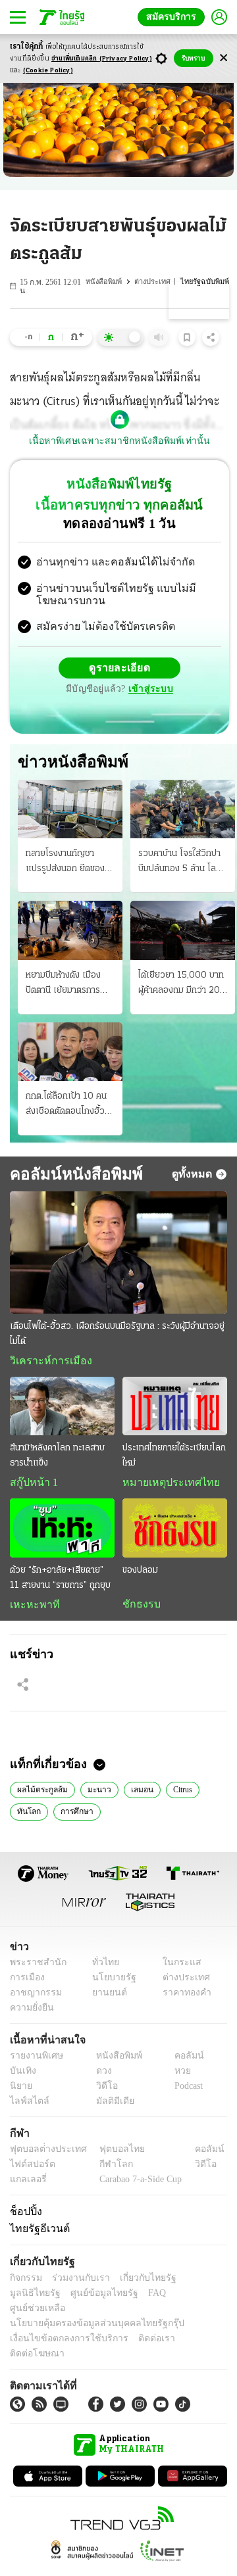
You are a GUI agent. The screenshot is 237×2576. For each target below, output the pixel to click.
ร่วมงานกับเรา (76, 2282)
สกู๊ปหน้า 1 (32, 1485)
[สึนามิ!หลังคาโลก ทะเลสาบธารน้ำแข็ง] (62, 1408)
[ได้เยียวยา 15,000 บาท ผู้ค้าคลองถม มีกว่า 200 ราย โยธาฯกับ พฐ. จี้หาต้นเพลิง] (183, 932)
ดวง (101, 2075)
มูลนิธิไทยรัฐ (197, 2282)
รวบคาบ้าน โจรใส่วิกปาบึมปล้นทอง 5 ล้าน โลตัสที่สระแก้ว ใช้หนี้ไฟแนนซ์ (182, 865)
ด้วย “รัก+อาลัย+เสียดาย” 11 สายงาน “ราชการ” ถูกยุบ (60, 1581)
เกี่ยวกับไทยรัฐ (138, 2282)
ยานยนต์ (106, 1997)
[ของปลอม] (175, 1531)
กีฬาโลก (106, 2169)
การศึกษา (73, 1815)
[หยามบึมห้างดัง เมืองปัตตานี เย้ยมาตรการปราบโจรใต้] (70, 932)
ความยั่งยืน (30, 2012)
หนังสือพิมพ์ (107, 282)
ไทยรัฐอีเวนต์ (37, 2233)
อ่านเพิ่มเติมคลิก (102, 59)
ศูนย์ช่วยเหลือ (130, 2298)
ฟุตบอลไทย (111, 2154)
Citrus (176, 1793)
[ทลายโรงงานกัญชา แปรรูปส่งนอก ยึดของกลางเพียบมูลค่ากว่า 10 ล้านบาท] (70, 810)
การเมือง (26, 1982)
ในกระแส (177, 1967)
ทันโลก (27, 1815)
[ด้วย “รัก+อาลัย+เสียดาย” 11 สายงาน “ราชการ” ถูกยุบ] (62, 1531)
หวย (177, 2075)
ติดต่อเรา (139, 2328)
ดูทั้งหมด (194, 1175)
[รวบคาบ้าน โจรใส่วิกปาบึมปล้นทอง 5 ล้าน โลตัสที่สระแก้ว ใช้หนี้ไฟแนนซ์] (183, 810)
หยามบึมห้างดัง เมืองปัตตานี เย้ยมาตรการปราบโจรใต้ (63, 986)
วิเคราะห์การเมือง (46, 1362)
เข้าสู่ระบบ (149, 690)
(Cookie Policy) (48, 71)
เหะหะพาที (30, 1608)
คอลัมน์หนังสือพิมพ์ (71, 1175)
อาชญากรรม (33, 1997)
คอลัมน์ (182, 2060)
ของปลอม (140, 1573)
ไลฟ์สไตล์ (27, 2106)
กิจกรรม (25, 2282)
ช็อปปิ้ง (24, 2216)
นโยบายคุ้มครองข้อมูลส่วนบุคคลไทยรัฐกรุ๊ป (88, 2313)
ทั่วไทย (102, 1967)
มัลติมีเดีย (110, 2106)
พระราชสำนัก (34, 1967)
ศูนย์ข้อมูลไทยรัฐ (40, 2298)
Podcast (186, 2090)
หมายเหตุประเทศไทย (165, 1485)
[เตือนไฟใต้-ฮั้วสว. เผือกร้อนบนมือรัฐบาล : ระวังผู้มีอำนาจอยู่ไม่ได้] (118, 1254)
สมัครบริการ (174, 17)
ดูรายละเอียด (120, 669)
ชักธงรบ (139, 1607)
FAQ (88, 2298)
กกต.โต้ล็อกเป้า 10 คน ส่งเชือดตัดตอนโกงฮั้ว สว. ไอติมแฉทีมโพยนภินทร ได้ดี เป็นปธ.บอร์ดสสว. (66, 1107)
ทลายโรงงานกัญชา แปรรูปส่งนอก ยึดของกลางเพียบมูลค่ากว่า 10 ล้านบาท (69, 865)
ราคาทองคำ (183, 1997)
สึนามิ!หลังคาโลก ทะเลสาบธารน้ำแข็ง (57, 1458)
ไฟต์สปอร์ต (30, 2169)
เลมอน (136, 1793)
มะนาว (95, 1793)
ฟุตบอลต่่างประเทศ (44, 2154)
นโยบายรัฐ (110, 1982)
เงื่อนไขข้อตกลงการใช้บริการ (61, 2328)
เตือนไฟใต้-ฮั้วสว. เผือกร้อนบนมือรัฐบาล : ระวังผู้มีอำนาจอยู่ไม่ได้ (117, 1335)
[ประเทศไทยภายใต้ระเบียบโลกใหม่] (175, 1408)
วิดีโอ (103, 2090)
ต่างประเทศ (155, 282)
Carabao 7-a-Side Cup (138, 2184)
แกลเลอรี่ (27, 2184)
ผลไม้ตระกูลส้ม (41, 1793)
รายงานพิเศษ (34, 2060)
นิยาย (20, 2090)
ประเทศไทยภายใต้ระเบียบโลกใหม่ (174, 1458)
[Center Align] (224, 58)
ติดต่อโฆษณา (190, 2328)
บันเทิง (21, 2075)
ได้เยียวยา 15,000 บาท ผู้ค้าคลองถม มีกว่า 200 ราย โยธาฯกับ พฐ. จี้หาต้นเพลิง (182, 986)
